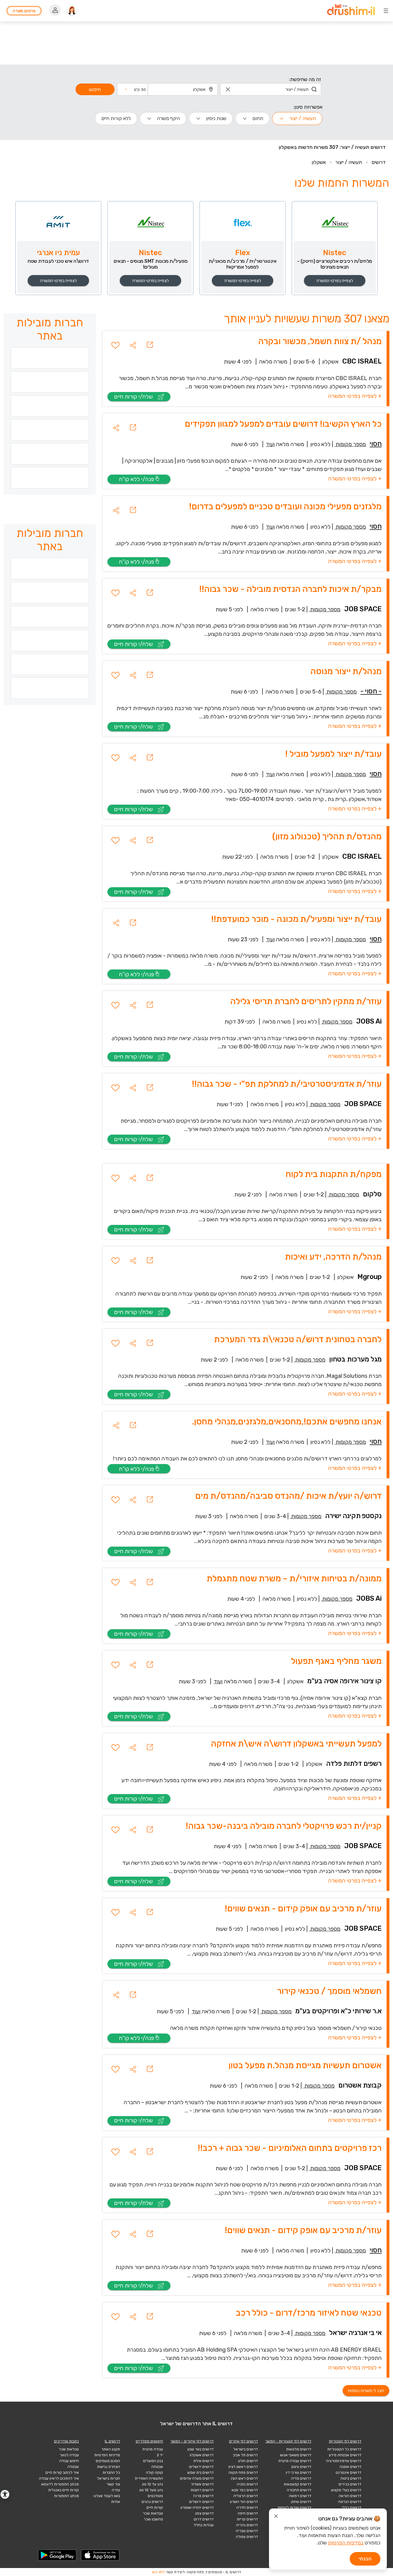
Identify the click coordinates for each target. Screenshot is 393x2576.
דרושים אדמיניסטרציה (344, 2461)
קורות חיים (155, 2508)
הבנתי (365, 2559)
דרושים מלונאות (299, 2449)
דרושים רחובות (202, 2490)
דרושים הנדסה (350, 2502)
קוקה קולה (154, 2473)
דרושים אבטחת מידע (345, 2455)
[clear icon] (228, 89)
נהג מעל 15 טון (151, 2490)
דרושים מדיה (301, 2478)
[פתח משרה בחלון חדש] (150, 345)
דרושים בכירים (350, 2484)
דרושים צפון (204, 2513)
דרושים (379, 162)
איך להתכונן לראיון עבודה (59, 2478)
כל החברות (111, 2473)
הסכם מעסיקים (108, 2461)
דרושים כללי (352, 2508)
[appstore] (100, 2555)
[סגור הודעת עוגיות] (276, 2517)
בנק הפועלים (153, 2461)
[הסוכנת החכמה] (72, 11)
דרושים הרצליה (246, 2496)
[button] (135, 89)
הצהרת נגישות (109, 2467)
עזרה (116, 2490)
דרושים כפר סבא (245, 2490)
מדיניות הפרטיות (107, 2455)
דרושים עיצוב (301, 2467)
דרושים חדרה (247, 2508)
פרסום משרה (24, 11)
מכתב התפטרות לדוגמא (60, 2484)
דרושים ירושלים (201, 2467)
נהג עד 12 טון (153, 2484)
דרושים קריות (247, 2519)
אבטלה (73, 2467)
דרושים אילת (204, 2461)
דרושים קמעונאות (298, 2484)
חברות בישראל (109, 2478)
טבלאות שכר (153, 2513)
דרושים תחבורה (299, 2490)
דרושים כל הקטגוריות (344, 2449)
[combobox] (271, 89)
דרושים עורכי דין (299, 2473)
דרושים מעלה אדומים (197, 2478)
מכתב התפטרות (66, 2496)
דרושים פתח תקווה (243, 2473)
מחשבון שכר (153, 2519)
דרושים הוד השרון (244, 2502)
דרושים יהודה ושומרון (197, 2508)
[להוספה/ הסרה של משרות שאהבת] (115, 345)
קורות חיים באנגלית (64, 2490)
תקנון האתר (111, 2449)
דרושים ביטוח (351, 2478)
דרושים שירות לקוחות (294, 2508)
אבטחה (157, 2467)
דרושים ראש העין (244, 2478)
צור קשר (113, 2484)
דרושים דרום (204, 2519)
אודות (116, 2502)
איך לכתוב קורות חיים (62, 2473)
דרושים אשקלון (202, 2455)
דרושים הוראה (350, 2496)
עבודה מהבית (153, 2449)
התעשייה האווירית (149, 2478)
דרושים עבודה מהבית (295, 2461)
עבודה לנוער (69, 2455)
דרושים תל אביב (245, 2455)
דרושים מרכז (203, 2496)
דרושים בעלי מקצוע (346, 2490)
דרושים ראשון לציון (243, 2467)
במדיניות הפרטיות (346, 2543)
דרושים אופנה (350, 2467)
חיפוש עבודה (69, 2461)
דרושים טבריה (247, 2531)
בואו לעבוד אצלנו (107, 2496)
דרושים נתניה (247, 2484)
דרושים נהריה (247, 2525)
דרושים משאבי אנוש (296, 2455)
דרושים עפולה (247, 2537)
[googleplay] (57, 2555)
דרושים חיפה (248, 2513)
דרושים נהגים (152, 2502)
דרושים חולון (248, 2461)
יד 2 (160, 2455)
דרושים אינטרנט (348, 2473)
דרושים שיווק (301, 2502)
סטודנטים (155, 2496)
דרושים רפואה (300, 2496)
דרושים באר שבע (200, 2449)
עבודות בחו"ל (204, 2525)
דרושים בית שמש (200, 2473)
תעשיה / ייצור (349, 162)
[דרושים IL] (351, 11)
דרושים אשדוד (202, 2484)
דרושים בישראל (246, 2449)
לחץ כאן (158, 2572)
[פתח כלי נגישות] (5, 2494)
